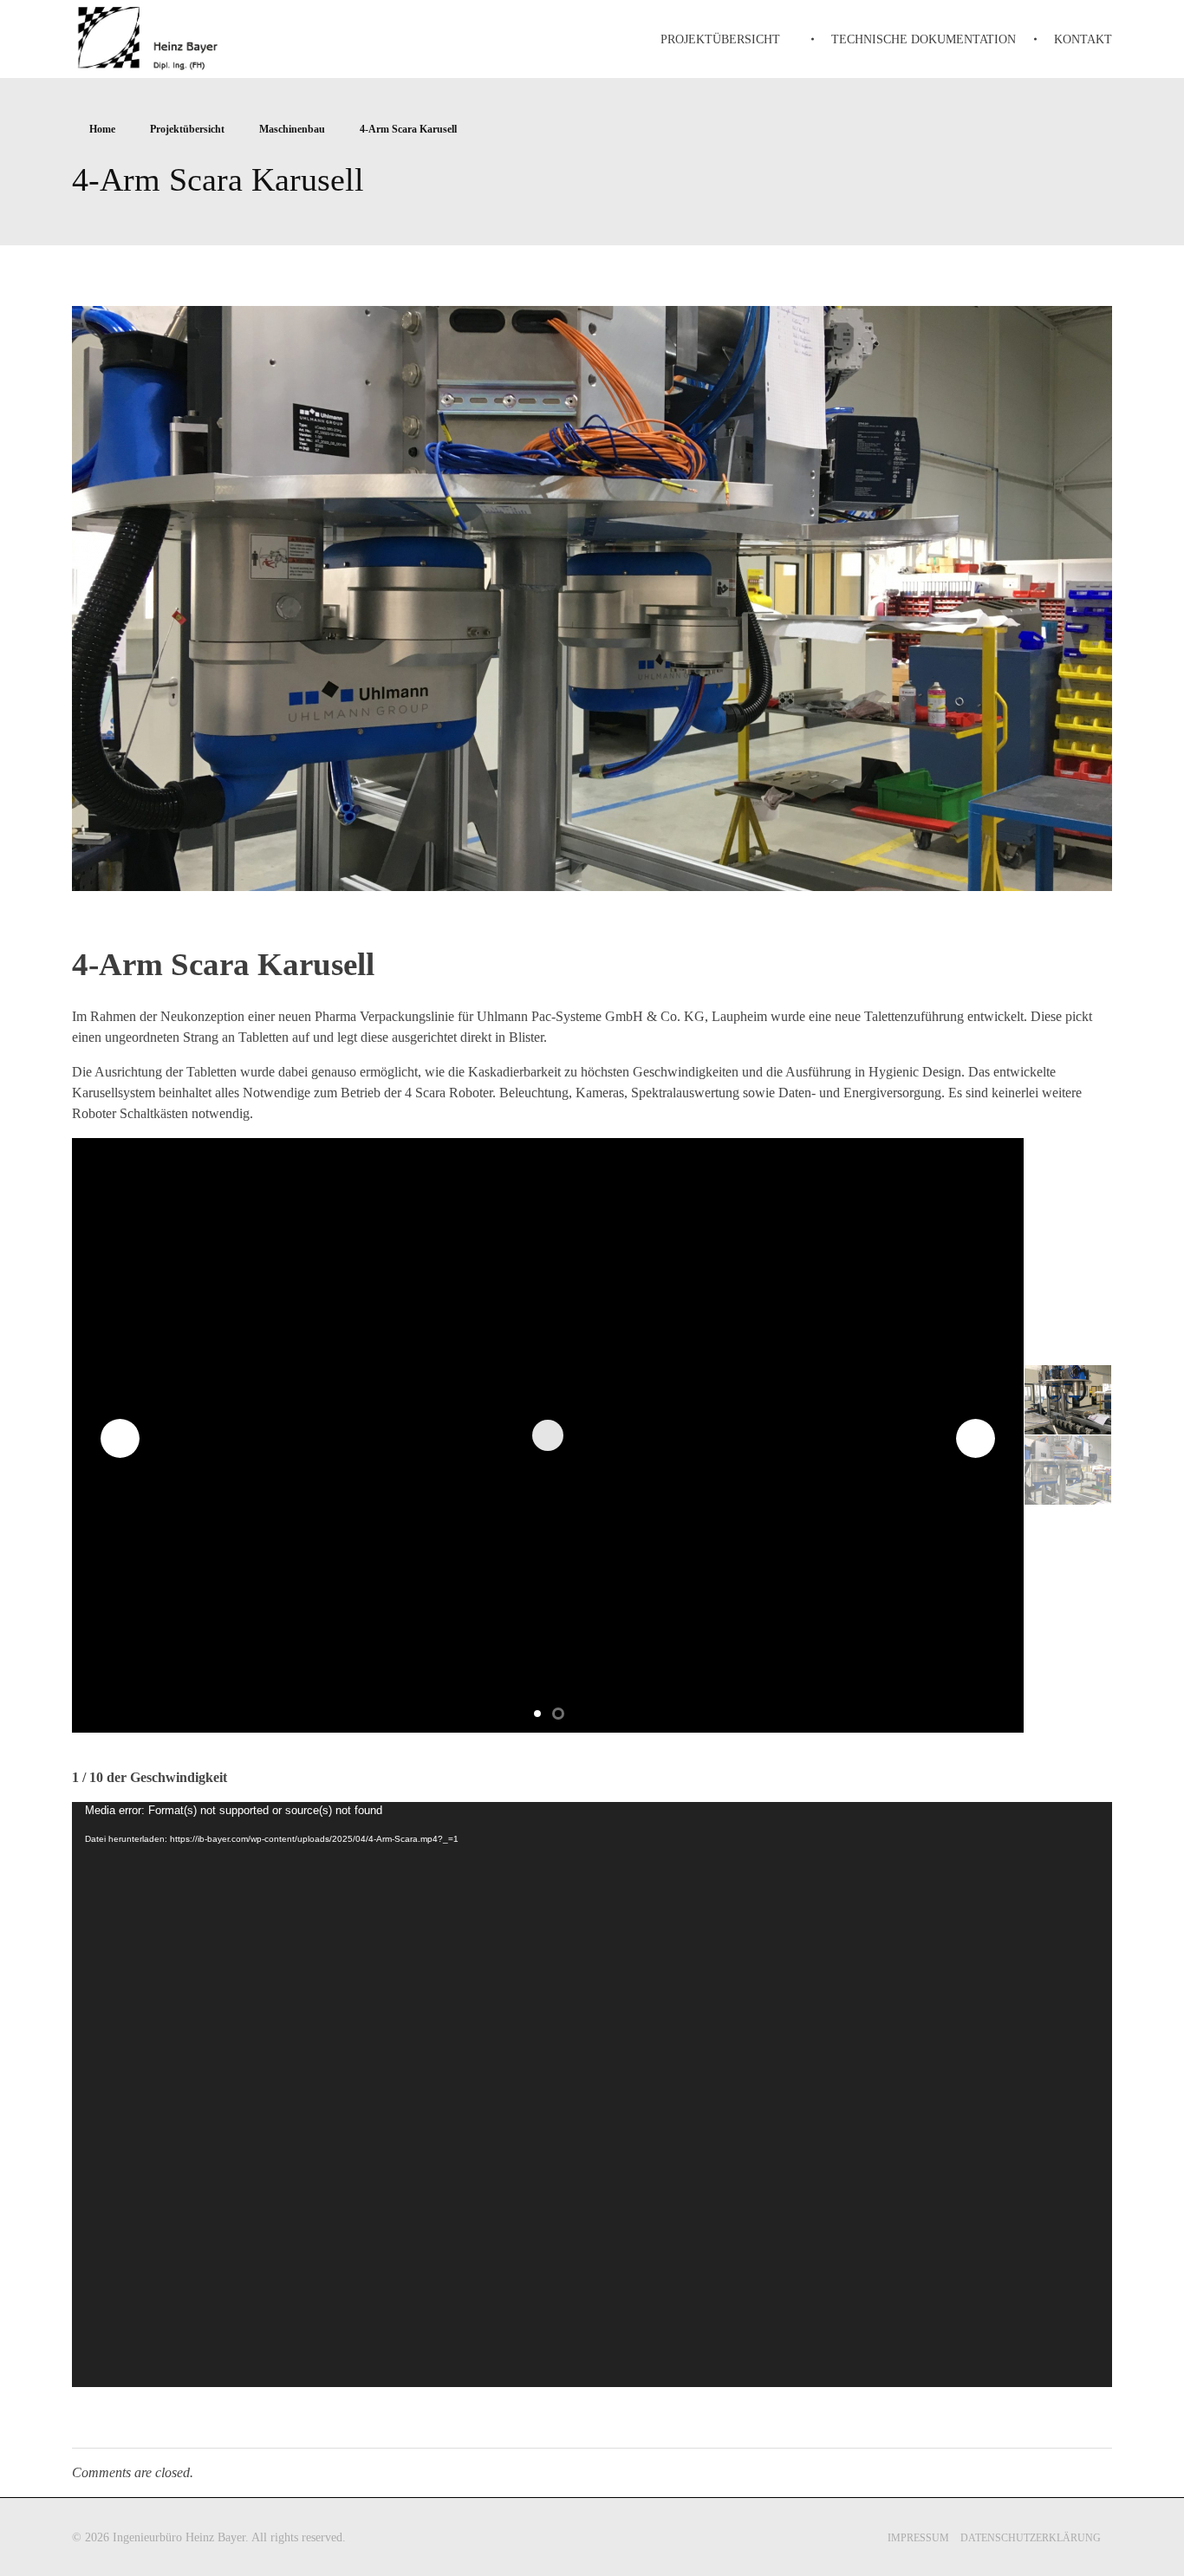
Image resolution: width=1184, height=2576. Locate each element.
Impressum (918, 2538)
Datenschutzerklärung (1031, 2538)
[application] (592, 2095)
